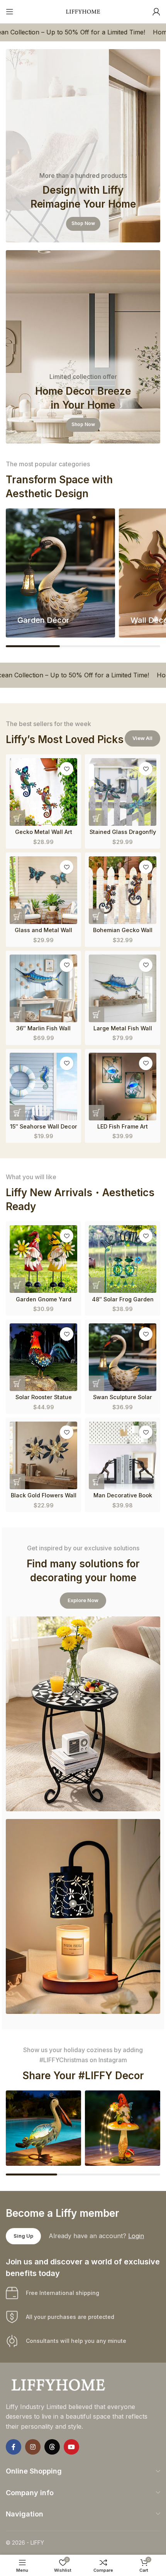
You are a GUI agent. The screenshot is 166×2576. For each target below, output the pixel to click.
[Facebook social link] (14, 2447)
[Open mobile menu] (10, 12)
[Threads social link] (52, 2447)
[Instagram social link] (33, 2447)
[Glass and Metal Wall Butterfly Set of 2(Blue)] (43, 890)
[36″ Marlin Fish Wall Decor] (43, 988)
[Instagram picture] (43, 2128)
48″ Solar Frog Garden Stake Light (123, 1302)
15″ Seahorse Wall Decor (44, 1126)
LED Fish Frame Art (123, 1126)
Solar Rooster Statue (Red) (44, 1400)
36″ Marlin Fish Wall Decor (43, 1031)
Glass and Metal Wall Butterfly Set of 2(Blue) (43, 933)
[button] (17, 818)
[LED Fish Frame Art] (123, 1087)
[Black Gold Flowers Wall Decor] (43, 1455)
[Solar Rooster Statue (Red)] (43, 1357)
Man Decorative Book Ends (123, 1499)
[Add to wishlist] (67, 769)
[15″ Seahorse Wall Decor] (43, 1087)
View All (142, 738)
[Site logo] (83, 11)
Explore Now (83, 1600)
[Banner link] (83, 146)
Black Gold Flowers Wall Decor (44, 1499)
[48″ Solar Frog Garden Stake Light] (123, 1259)
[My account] (156, 12)
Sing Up (23, 2236)
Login (136, 2236)
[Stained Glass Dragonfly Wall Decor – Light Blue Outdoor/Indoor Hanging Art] (123, 792)
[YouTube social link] (71, 2447)
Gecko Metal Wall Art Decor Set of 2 (44, 835)
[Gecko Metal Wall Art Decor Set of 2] (43, 792)
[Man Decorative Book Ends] (123, 1455)
